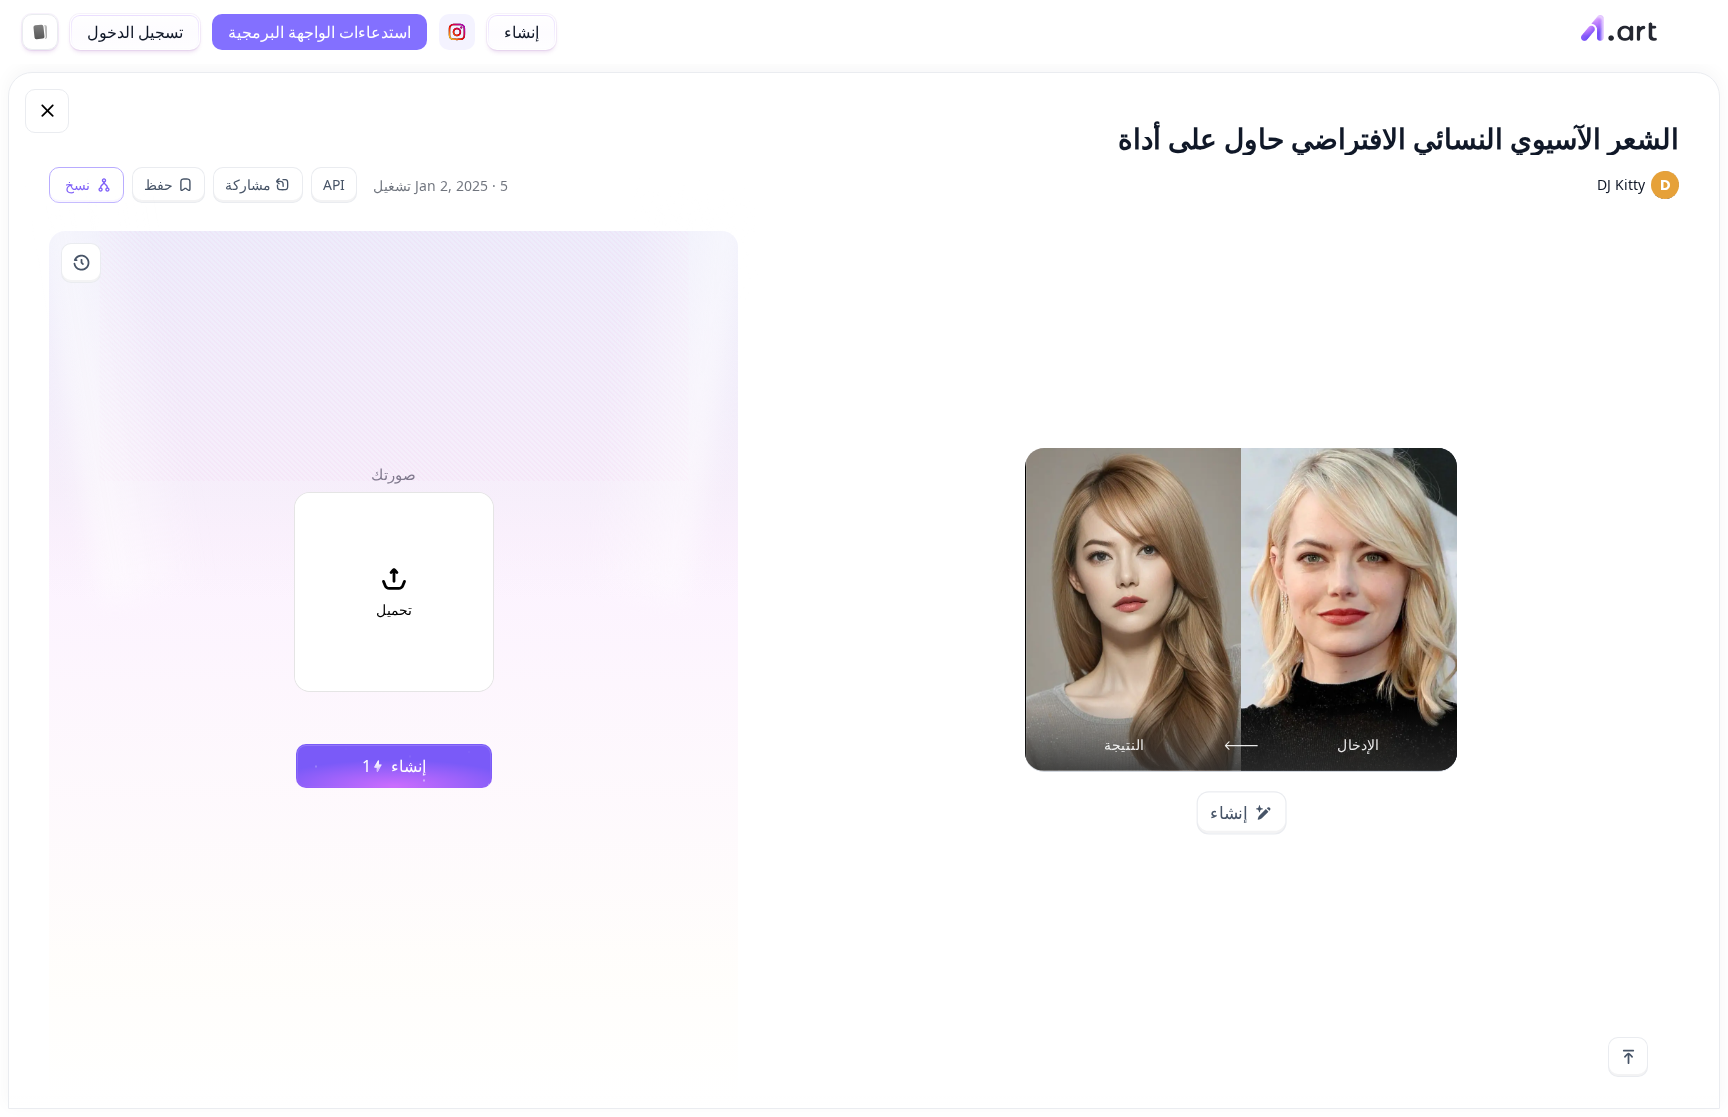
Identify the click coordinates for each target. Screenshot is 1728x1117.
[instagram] (457, 32)
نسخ (77, 185)
